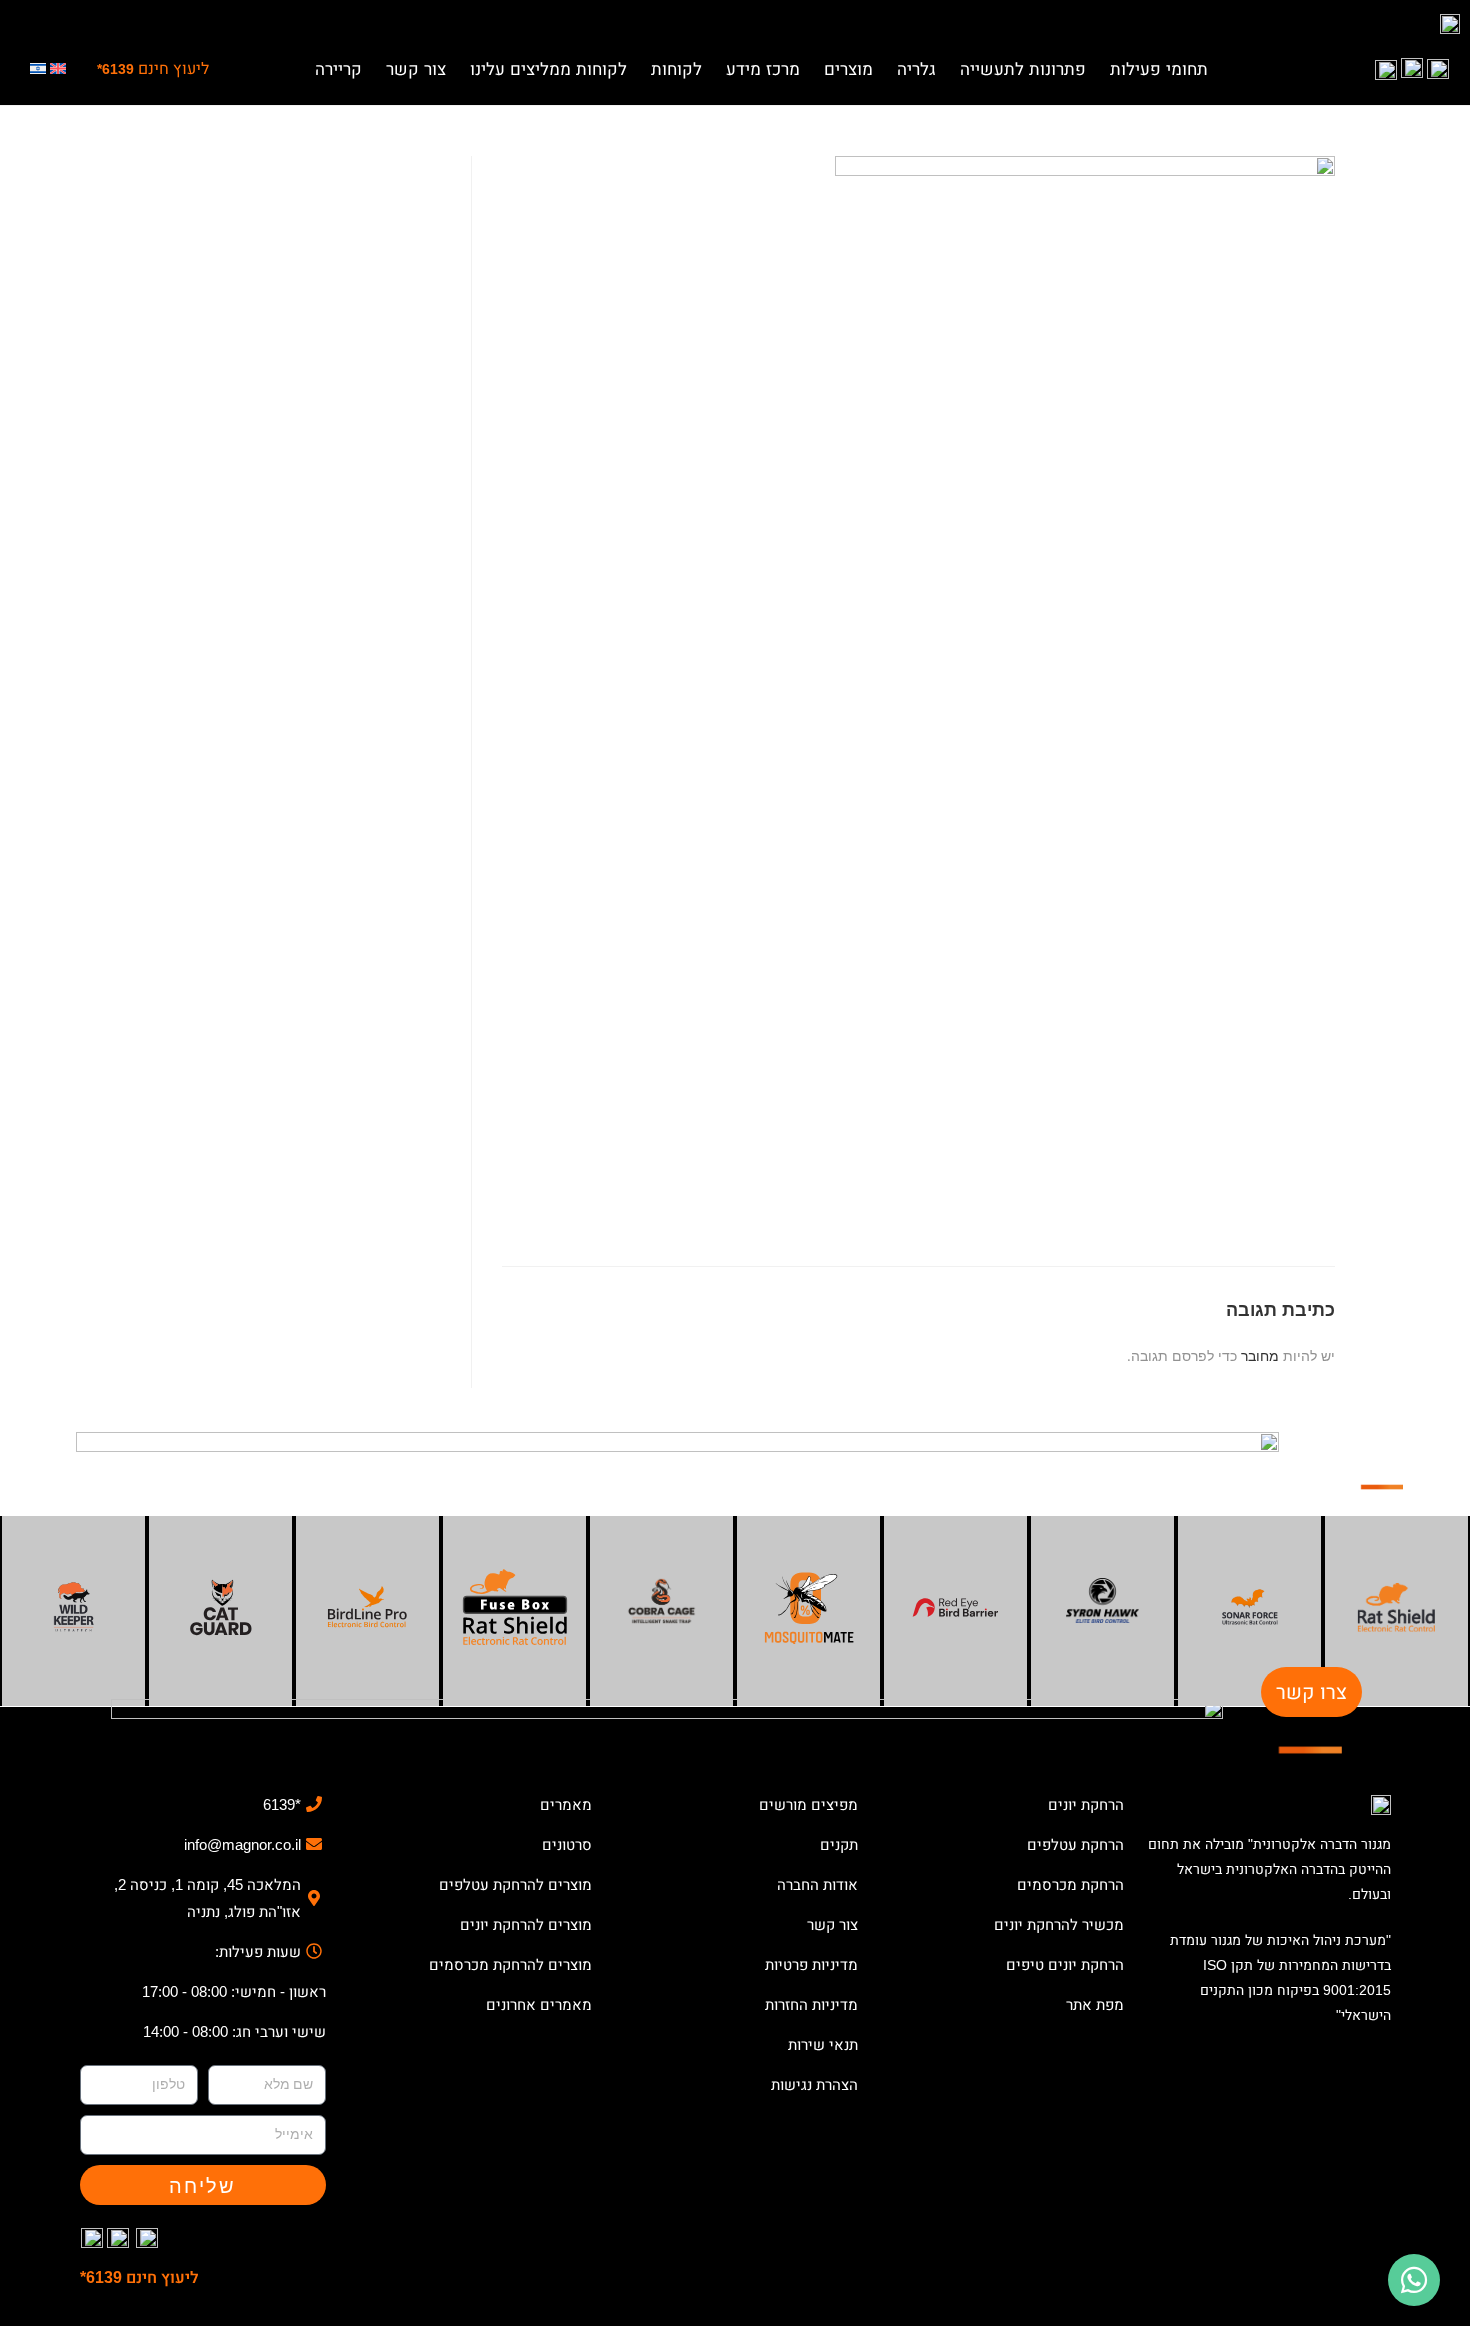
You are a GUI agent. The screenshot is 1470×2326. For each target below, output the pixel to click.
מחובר (1260, 1355)
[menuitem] (58, 70)
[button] (1159, 64)
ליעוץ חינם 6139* (139, 2277)
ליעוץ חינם (153, 68)
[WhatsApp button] (1414, 2280)
